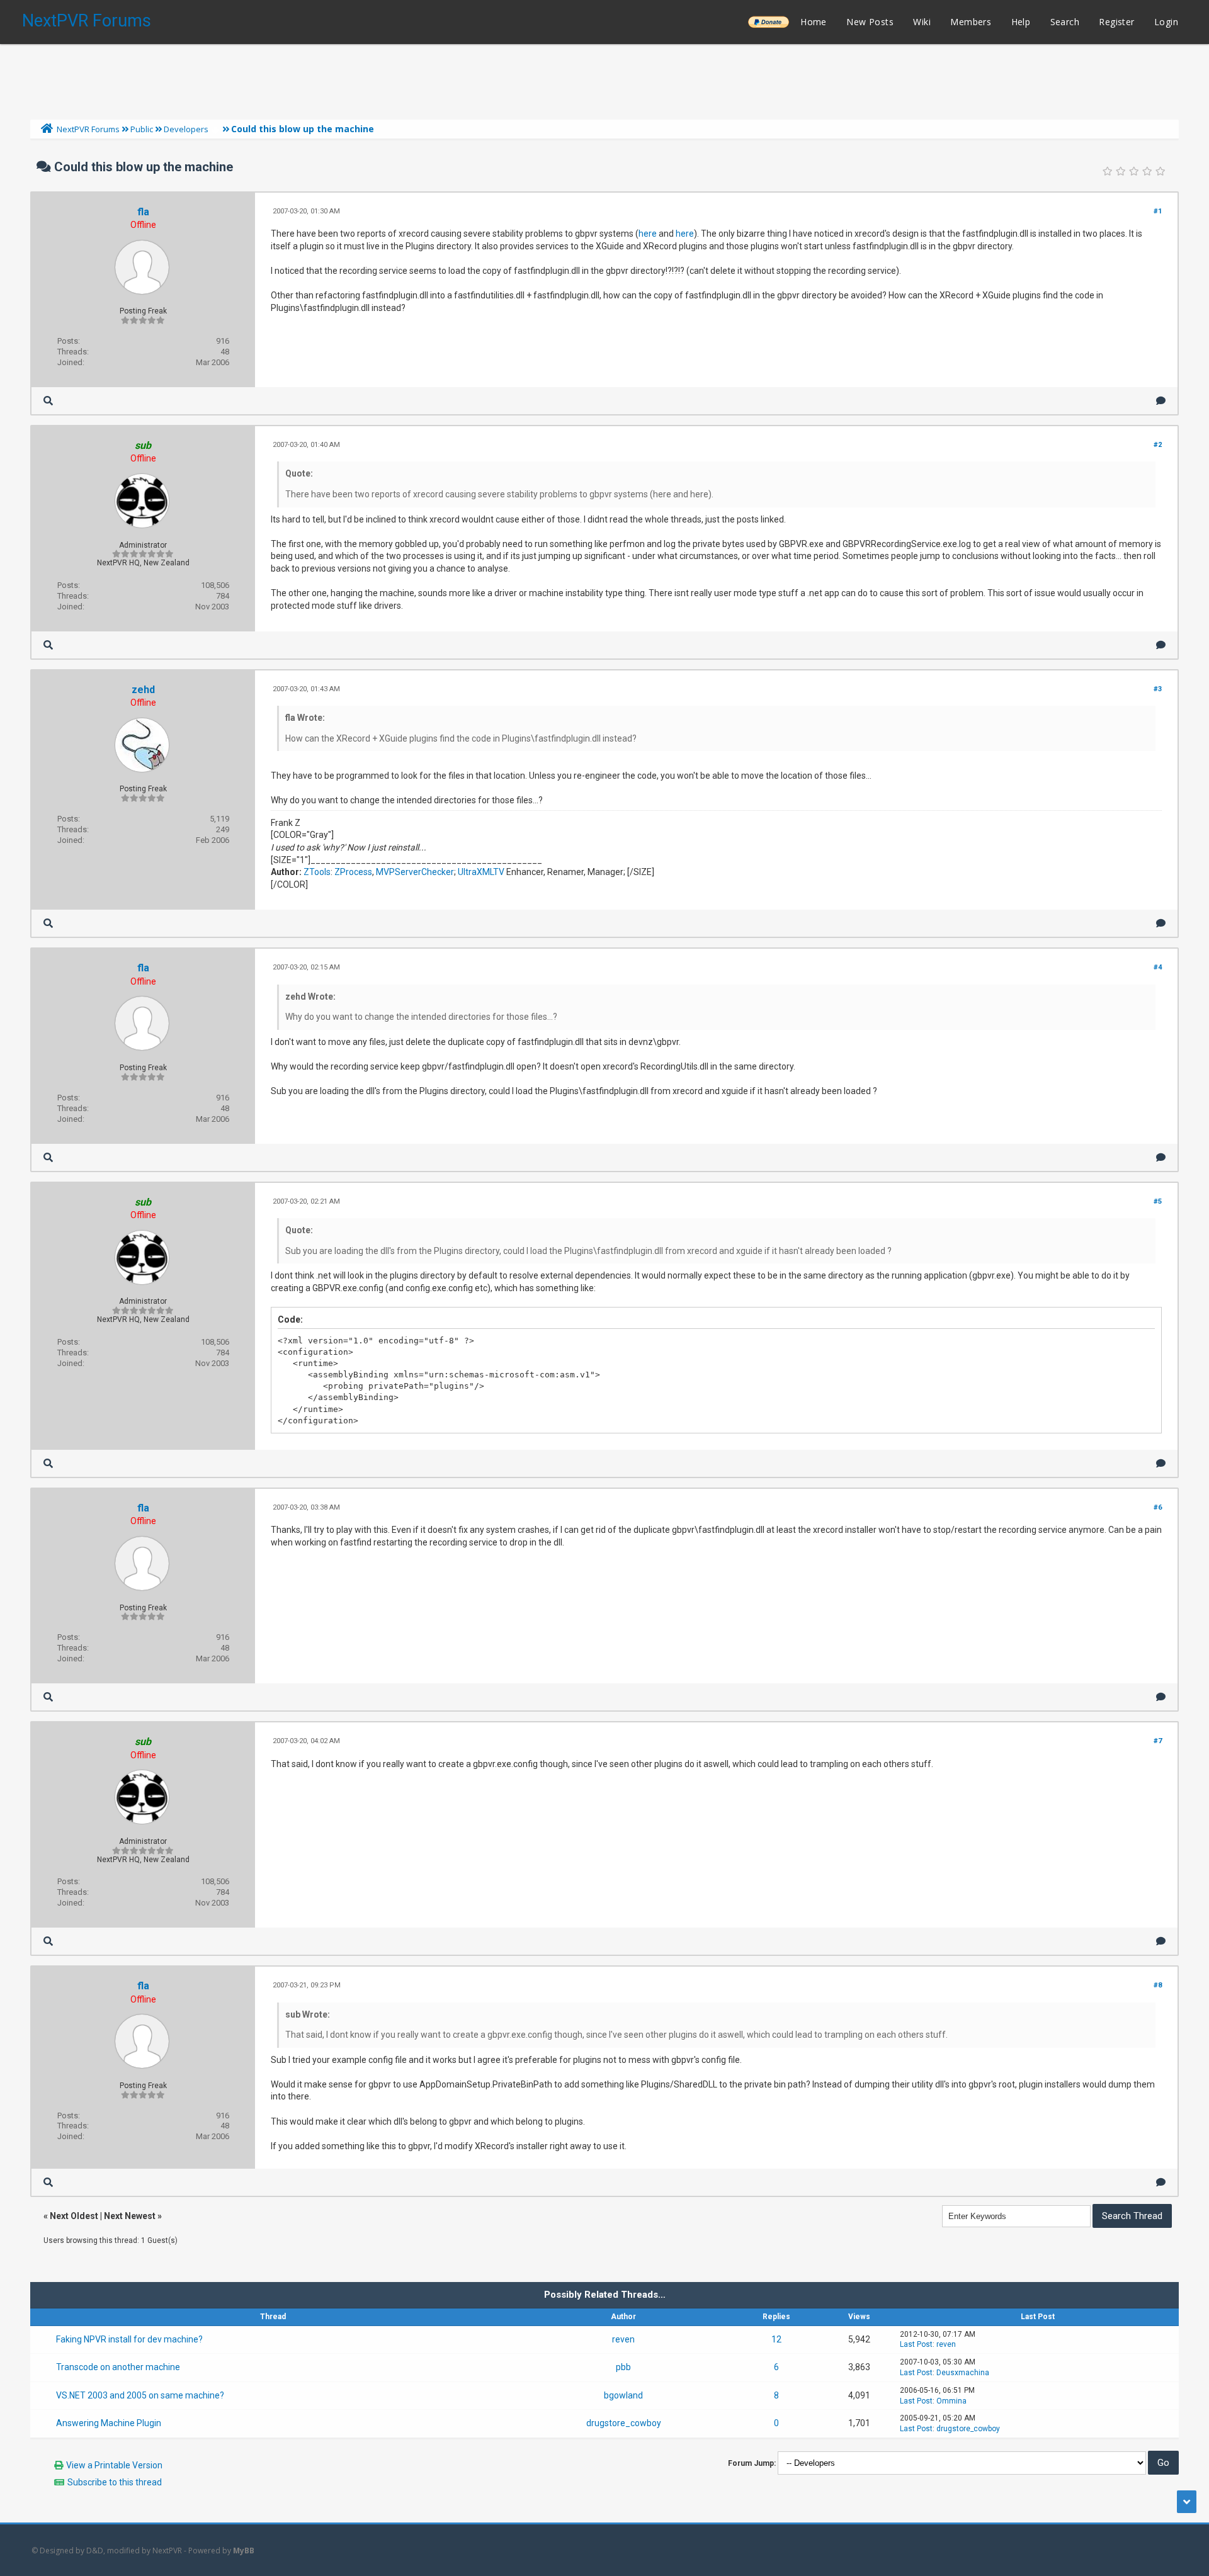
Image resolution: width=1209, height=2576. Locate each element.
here (648, 234)
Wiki (922, 22)
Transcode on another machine (118, 2367)
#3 (1158, 689)
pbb (623, 2367)
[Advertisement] (604, 79)
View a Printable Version (114, 2465)
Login (1166, 22)
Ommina (951, 2401)
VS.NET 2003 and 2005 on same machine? (140, 2395)
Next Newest (130, 2216)
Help (1021, 22)
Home (814, 22)
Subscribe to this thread (115, 2482)
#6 (1158, 1507)
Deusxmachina (963, 2373)
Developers (186, 129)
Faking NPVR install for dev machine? (129, 2339)
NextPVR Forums (87, 21)
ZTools (317, 872)
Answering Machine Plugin (109, 2423)
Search (1065, 22)
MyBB (244, 2551)
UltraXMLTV (481, 872)
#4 (1158, 967)
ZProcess (353, 872)
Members (971, 22)
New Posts (870, 22)
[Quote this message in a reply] (1161, 401)
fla (143, 212)
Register (1116, 22)
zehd (143, 690)
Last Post (916, 2344)
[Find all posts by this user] (48, 401)
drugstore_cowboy (624, 2423)
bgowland (623, 2395)
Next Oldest (74, 2216)
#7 (1158, 1741)
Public (142, 129)
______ (768, 22)
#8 (1158, 1985)
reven (623, 2339)
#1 (1158, 211)
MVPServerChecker (415, 872)
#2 (1158, 445)
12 (776, 2339)
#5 (1158, 1201)
